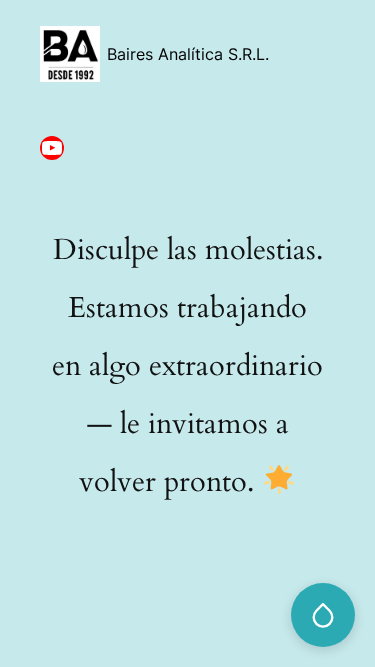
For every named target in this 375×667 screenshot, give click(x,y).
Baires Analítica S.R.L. (188, 54)
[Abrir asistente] (323, 615)
